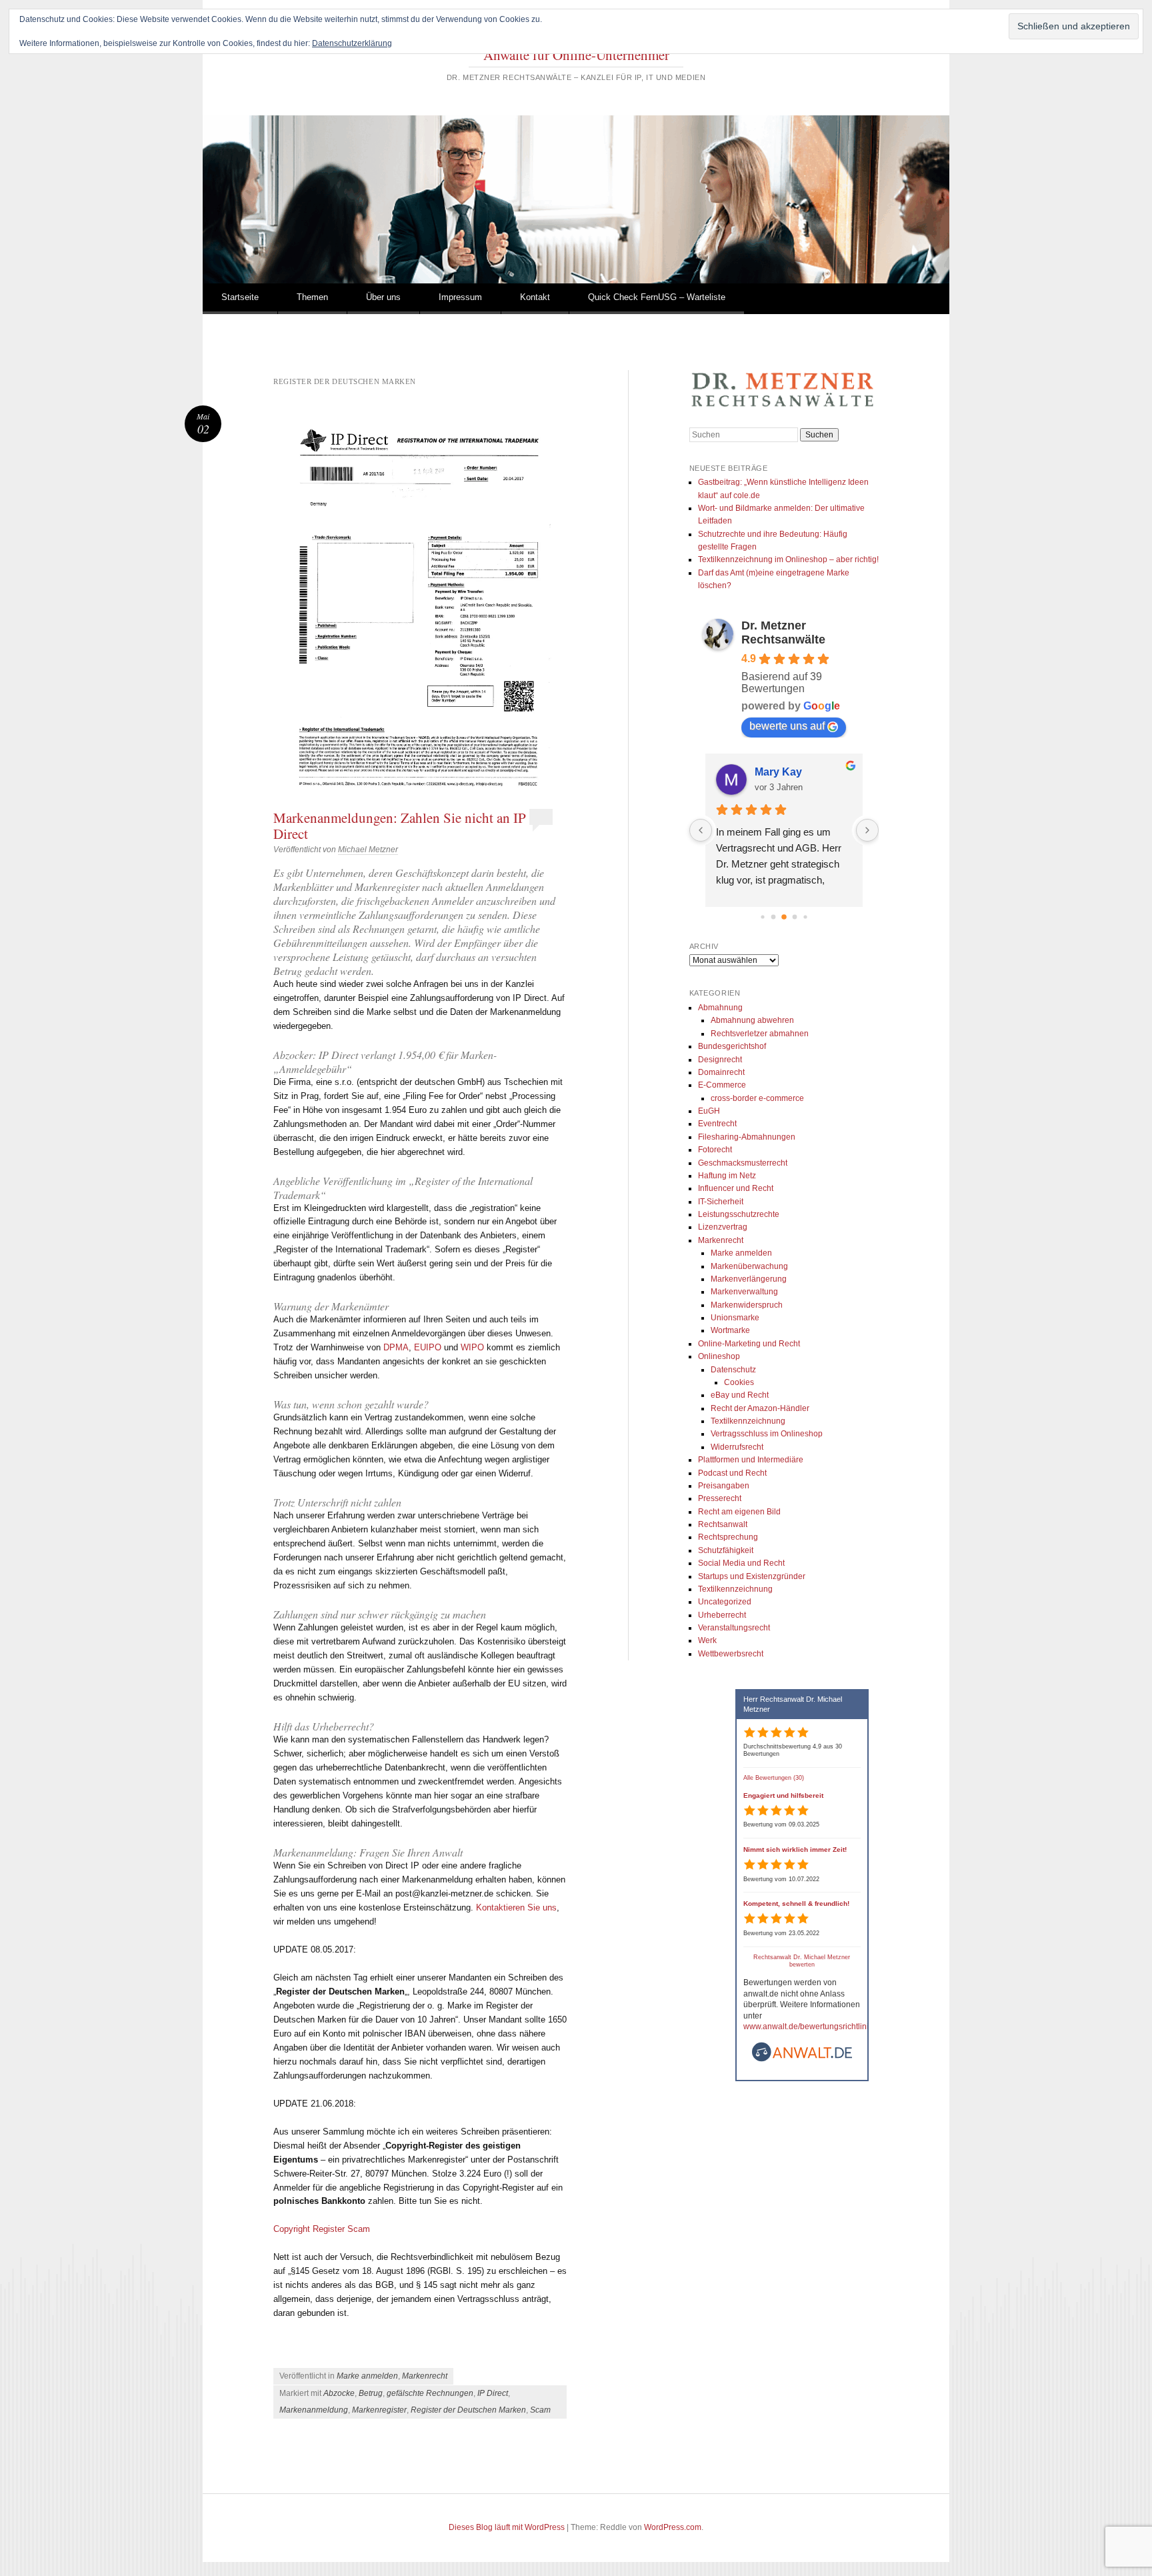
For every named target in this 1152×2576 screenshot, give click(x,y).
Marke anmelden (367, 2376)
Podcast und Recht (732, 1473)
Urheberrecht (722, 1615)
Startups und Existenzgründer (752, 1576)
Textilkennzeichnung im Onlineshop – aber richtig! (788, 559)
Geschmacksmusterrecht (743, 1163)
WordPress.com (673, 2527)
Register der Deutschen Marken (468, 2410)
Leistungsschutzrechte (739, 1214)
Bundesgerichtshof (732, 1046)
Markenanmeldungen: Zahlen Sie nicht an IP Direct (400, 826)
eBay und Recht (740, 1395)
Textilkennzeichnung (748, 1421)
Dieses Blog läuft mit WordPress (507, 2527)
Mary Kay (778, 772)
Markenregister (379, 2410)
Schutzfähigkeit (726, 1550)
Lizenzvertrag (723, 1227)
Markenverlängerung (749, 1279)
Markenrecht (425, 2376)
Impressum (460, 297)
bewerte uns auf (787, 726)
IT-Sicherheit (721, 1202)
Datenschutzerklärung (352, 43)
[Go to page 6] (773, 917)
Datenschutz (733, 1370)
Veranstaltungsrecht (734, 1628)
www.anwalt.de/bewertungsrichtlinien (811, 2027)
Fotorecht (715, 1150)
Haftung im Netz (727, 1176)
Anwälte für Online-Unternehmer (576, 55)
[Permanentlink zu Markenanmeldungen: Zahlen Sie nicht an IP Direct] (420, 605)
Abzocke (339, 2393)
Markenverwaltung (744, 1292)
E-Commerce (722, 1085)
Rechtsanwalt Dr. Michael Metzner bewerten (802, 1961)
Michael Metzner (368, 850)
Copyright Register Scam (322, 2229)
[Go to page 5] (762, 917)
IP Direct (493, 2393)
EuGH (709, 1111)
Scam (540, 2410)
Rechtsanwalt (723, 1524)
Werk (707, 1640)
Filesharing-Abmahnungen (747, 1137)
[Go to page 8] (794, 917)
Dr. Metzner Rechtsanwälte (783, 632)
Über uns (383, 297)
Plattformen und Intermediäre (751, 1460)
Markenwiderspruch (747, 1305)
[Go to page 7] (784, 917)
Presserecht (720, 1498)
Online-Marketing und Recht (749, 1344)
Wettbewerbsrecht (731, 1654)
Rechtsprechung (728, 1537)
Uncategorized (725, 1602)
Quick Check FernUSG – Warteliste (657, 297)
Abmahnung (720, 1008)
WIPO (472, 1347)
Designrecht (720, 1060)
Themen (312, 297)
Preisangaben (724, 1486)
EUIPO (428, 1347)
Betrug (371, 2393)
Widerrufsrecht (737, 1447)
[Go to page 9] (805, 917)
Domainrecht (721, 1072)
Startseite (240, 297)
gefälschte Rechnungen (430, 2393)
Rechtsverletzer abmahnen (760, 1034)
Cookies (739, 1382)
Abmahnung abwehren (752, 1020)
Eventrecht (717, 1124)
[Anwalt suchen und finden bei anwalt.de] (802, 2060)
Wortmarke (730, 1330)
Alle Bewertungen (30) (774, 1778)
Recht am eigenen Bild (739, 1512)
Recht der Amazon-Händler (760, 1408)
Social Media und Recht (741, 1563)
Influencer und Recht (736, 1188)
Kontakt (535, 297)
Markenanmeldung (314, 2410)
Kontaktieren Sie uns (516, 1907)
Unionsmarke (735, 1318)
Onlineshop (719, 1356)
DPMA (396, 1347)
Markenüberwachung (749, 1266)
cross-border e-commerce (757, 1098)
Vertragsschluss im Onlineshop (767, 1434)
